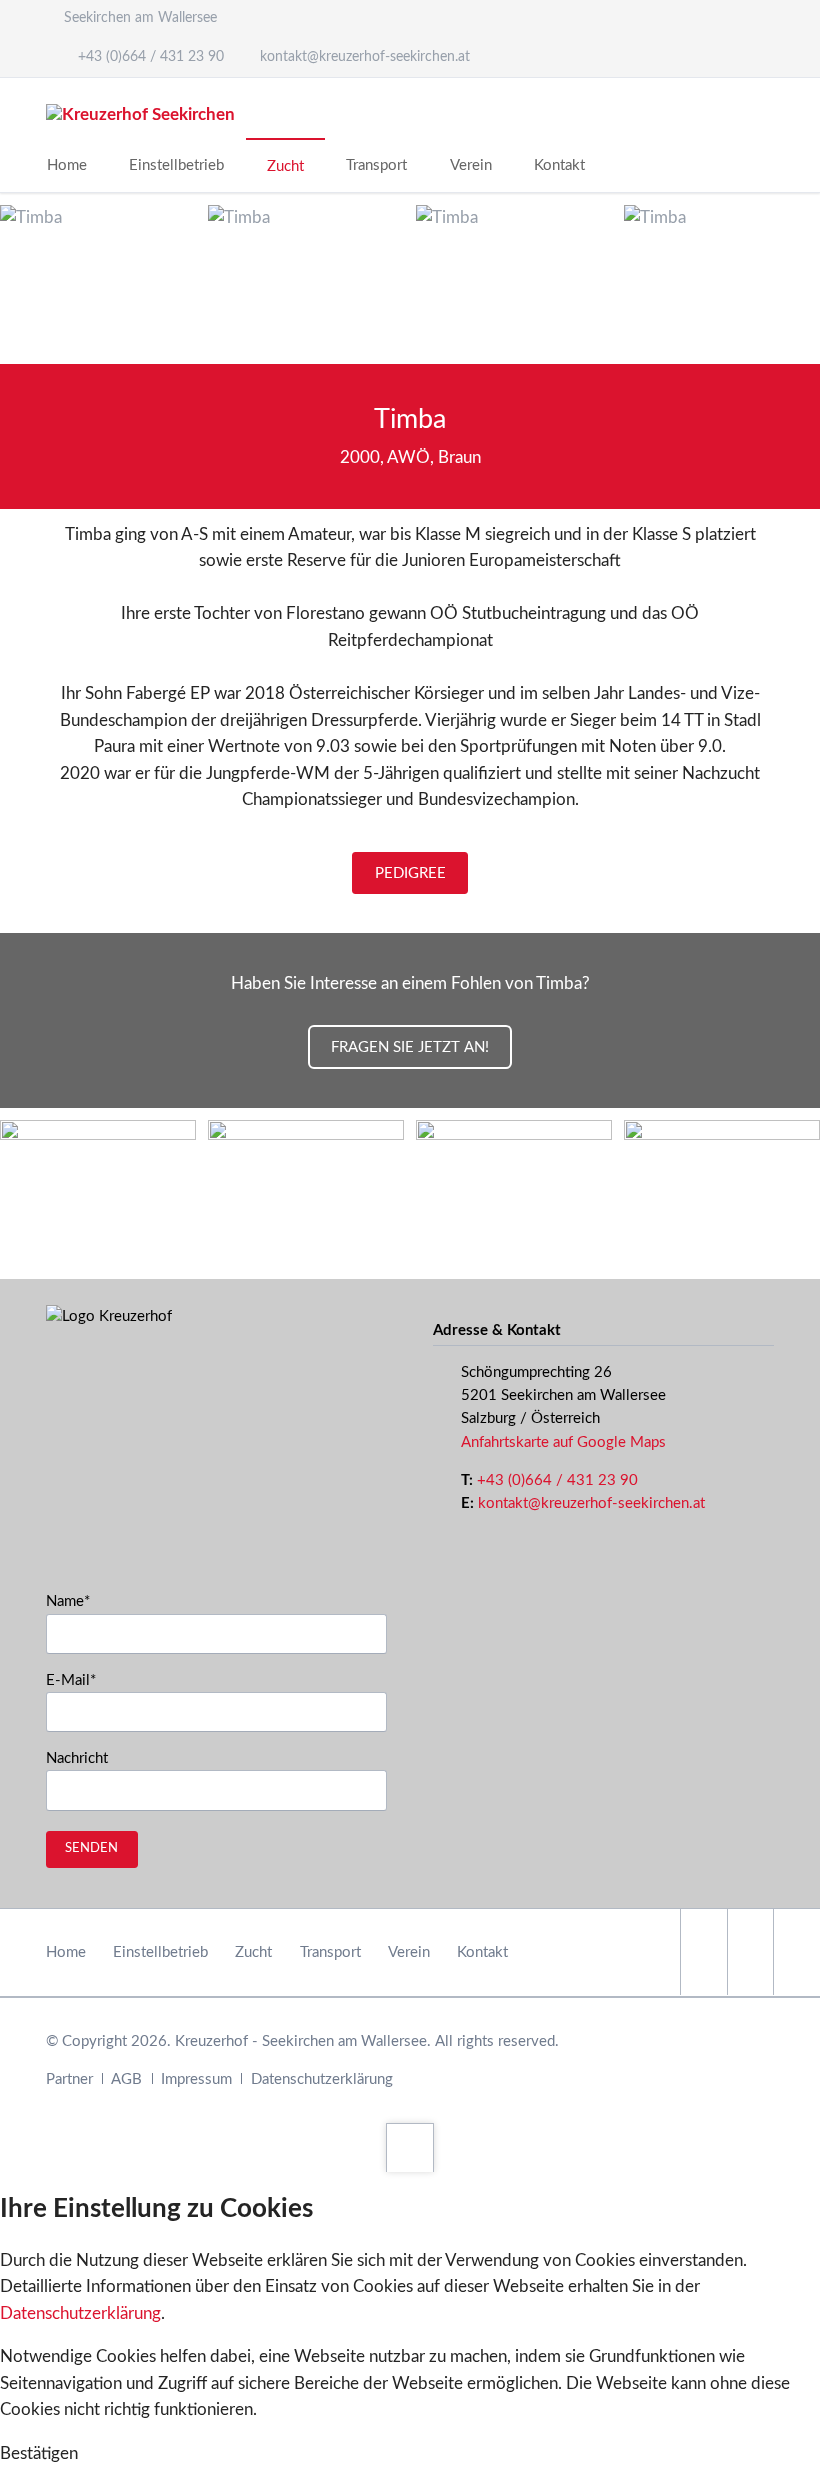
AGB (126, 2079)
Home (66, 1952)
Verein (409, 1952)
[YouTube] (750, 1952)
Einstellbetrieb (160, 1952)
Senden (91, 1848)
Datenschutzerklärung (322, 2079)
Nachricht (77, 1758)
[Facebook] (703, 1952)
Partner (69, 2079)
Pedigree (410, 873)
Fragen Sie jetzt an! (410, 1047)
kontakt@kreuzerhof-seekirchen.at (591, 1503)
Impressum (196, 2079)
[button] (39, 2453)
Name (79, 1601)
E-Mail (79, 1680)
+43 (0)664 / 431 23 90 (557, 1480)
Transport (330, 1952)
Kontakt (482, 1952)
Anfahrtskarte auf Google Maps (563, 1442)
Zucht (253, 1952)
